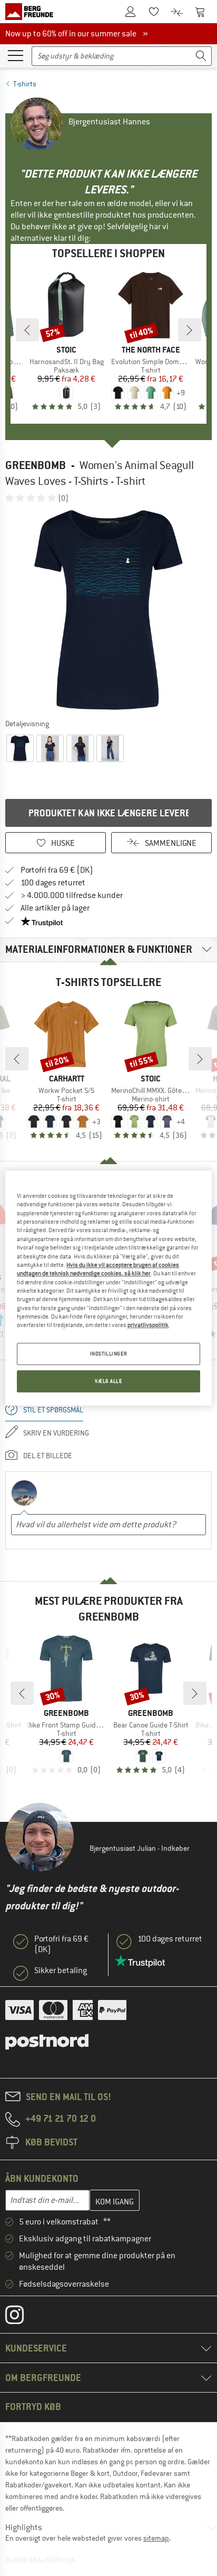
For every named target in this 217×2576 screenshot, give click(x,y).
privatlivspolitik (148, 1325)
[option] (108, 610)
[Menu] (15, 55)
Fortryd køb (33, 2407)
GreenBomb (36, 465)
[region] (108, 1288)
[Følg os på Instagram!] (22, 2317)
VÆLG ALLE (108, 1381)
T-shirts (25, 84)
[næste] (190, 330)
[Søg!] (201, 56)
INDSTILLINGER (108, 1354)
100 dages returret (53, 883)
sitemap (156, 2538)
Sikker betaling (61, 1970)
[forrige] (27, 330)
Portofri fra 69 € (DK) (57, 870)
